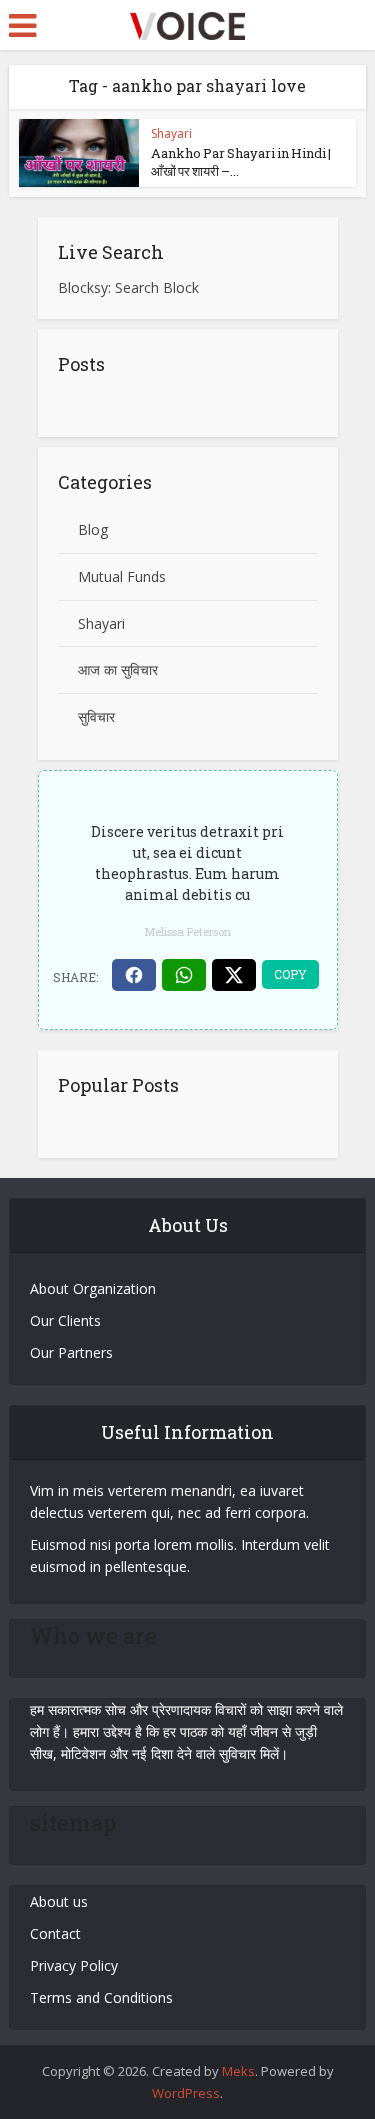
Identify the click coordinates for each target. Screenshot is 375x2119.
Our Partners (71, 1352)
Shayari (171, 133)
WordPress (186, 2093)
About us (59, 1901)
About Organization (93, 1288)
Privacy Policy (74, 1965)
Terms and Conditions (101, 1997)
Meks (238, 2071)
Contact (55, 1933)
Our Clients (65, 1320)
